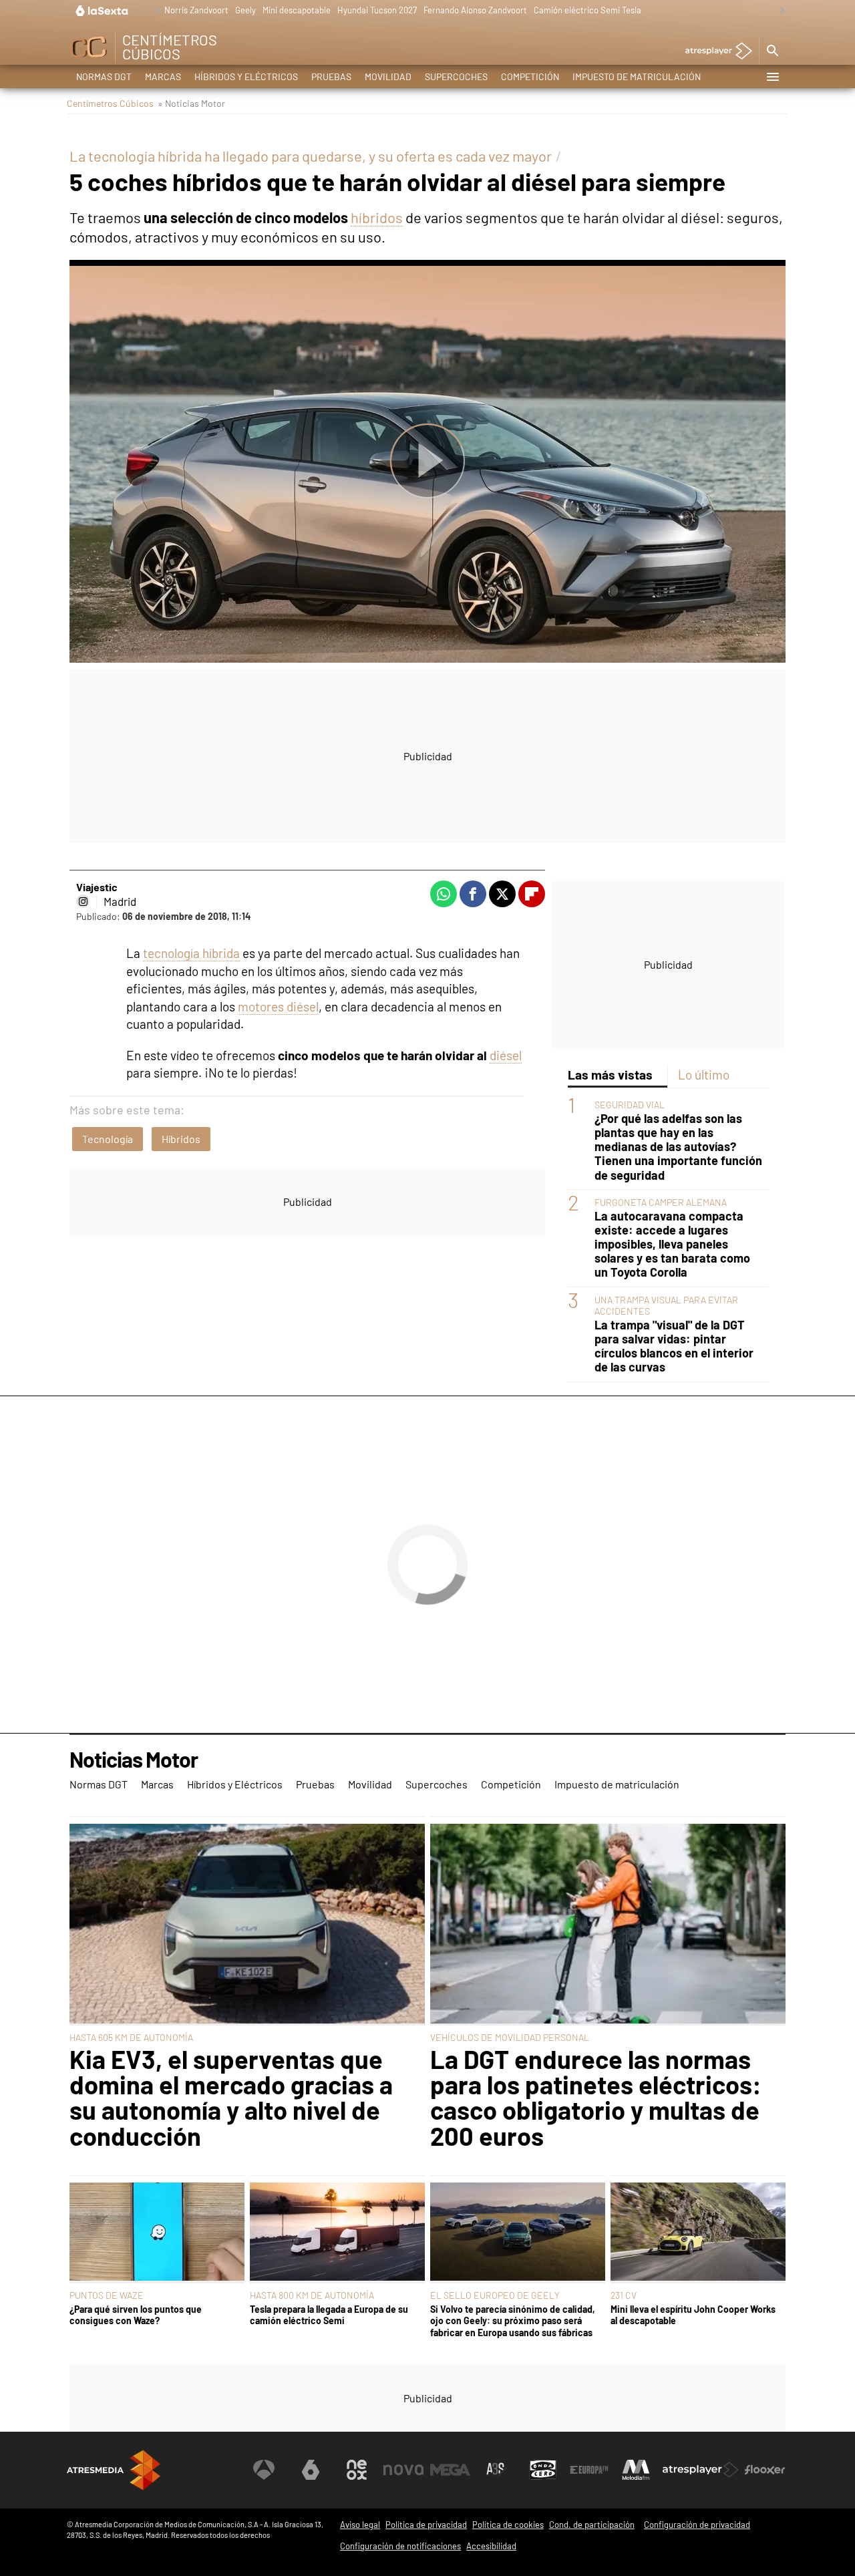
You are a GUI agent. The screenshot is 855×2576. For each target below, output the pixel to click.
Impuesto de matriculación (637, 76)
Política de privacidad (426, 2525)
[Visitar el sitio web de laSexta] (311, 2470)
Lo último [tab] (704, 1075)
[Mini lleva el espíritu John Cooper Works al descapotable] (698, 2233)
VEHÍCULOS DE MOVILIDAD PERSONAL (510, 2037)
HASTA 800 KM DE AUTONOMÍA (312, 2295)
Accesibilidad (491, 2546)
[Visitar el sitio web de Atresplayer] (701, 2470)
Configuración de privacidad (697, 2525)
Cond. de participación (592, 2525)
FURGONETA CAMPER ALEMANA (661, 1202)
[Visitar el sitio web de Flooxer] (765, 2470)
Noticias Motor (134, 1760)
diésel (506, 1055)
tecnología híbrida (191, 953)
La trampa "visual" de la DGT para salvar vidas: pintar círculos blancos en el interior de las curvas (674, 1347)
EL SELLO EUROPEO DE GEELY (495, 2295)
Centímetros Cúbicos (110, 103)
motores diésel (278, 1006)
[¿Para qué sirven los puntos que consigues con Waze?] (157, 2233)
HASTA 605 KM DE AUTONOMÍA (131, 2037)
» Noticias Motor (191, 103)
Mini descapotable (297, 10)
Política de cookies (508, 2525)
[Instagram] (83, 901)
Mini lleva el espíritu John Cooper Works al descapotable (693, 2315)
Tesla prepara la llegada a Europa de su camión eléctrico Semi (329, 2315)
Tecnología (108, 1139)
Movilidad (388, 76)
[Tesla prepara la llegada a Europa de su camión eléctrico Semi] (337, 2233)
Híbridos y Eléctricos (246, 76)
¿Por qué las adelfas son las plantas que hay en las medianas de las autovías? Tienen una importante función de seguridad (678, 1147)
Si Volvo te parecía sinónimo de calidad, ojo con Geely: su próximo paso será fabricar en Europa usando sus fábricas (513, 2321)
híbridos (377, 217)
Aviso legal (360, 2525)
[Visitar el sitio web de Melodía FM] (636, 2470)
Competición (530, 76)
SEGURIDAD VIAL (630, 1105)
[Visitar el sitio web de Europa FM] (589, 2470)
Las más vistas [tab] (610, 1075)
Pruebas (331, 76)
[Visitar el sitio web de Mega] (450, 2470)
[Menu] (772, 77)
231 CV (624, 2295)
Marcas (163, 76)
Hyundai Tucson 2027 (377, 10)
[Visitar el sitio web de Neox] (357, 2470)
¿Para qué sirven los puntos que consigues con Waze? (136, 2315)
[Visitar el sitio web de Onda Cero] (543, 2470)
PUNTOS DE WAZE (107, 2295)
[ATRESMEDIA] (114, 2470)
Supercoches (456, 76)
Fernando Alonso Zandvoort (475, 10)
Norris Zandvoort (196, 10)
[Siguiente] (779, 11)
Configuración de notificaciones (400, 2546)
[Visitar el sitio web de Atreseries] (496, 2470)
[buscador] (772, 51)
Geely (245, 10)
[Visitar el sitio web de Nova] (403, 2470)
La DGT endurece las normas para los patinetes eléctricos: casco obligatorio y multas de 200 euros (596, 2098)
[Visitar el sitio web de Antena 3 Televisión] (264, 2470)
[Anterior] (154, 11)
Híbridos (181, 1139)
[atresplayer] (714, 52)
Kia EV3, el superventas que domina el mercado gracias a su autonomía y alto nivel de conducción (231, 2098)
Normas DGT (104, 76)
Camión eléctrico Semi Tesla (587, 10)
